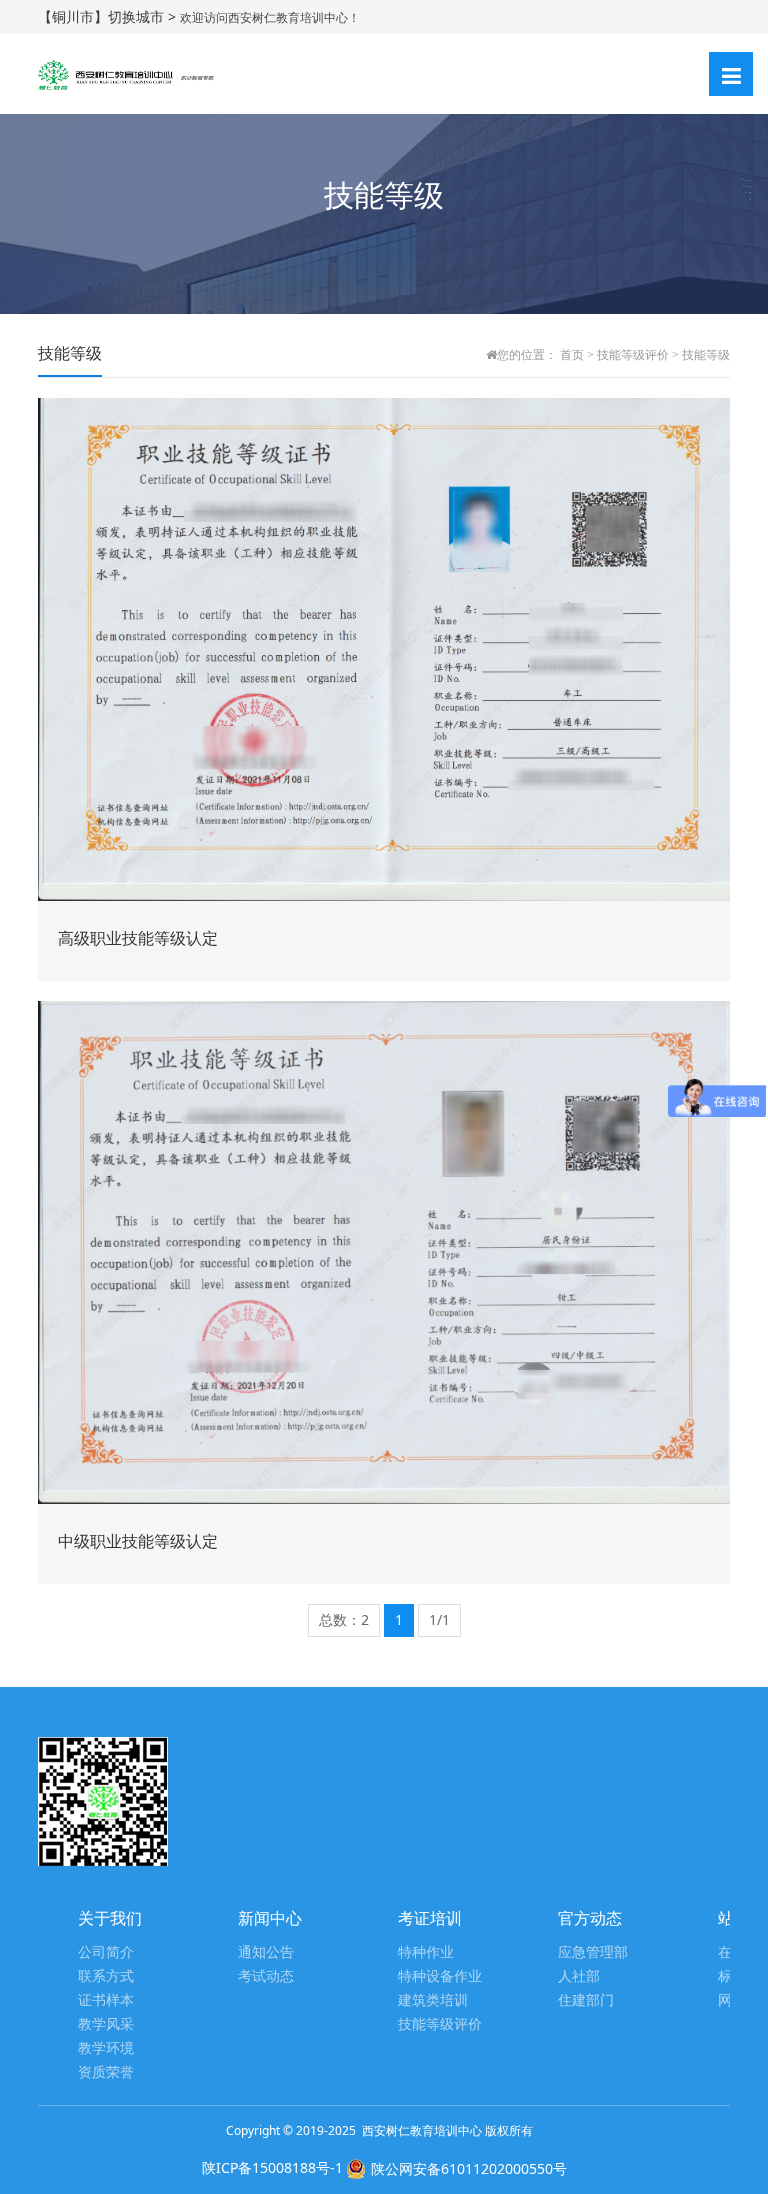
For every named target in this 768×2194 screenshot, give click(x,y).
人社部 (579, 1976)
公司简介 (106, 1952)
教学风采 (106, 2024)
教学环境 (106, 2048)
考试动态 (266, 1976)
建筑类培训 (433, 2000)
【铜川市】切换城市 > (109, 16)
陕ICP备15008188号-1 (272, 2167)
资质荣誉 (106, 2072)
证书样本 (106, 2000)
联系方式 (106, 1976)
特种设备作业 (440, 1976)
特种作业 (426, 1952)
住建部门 (586, 2000)
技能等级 (706, 355)
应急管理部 (593, 1952)
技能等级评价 (633, 355)
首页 (572, 355)
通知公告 (266, 1952)
